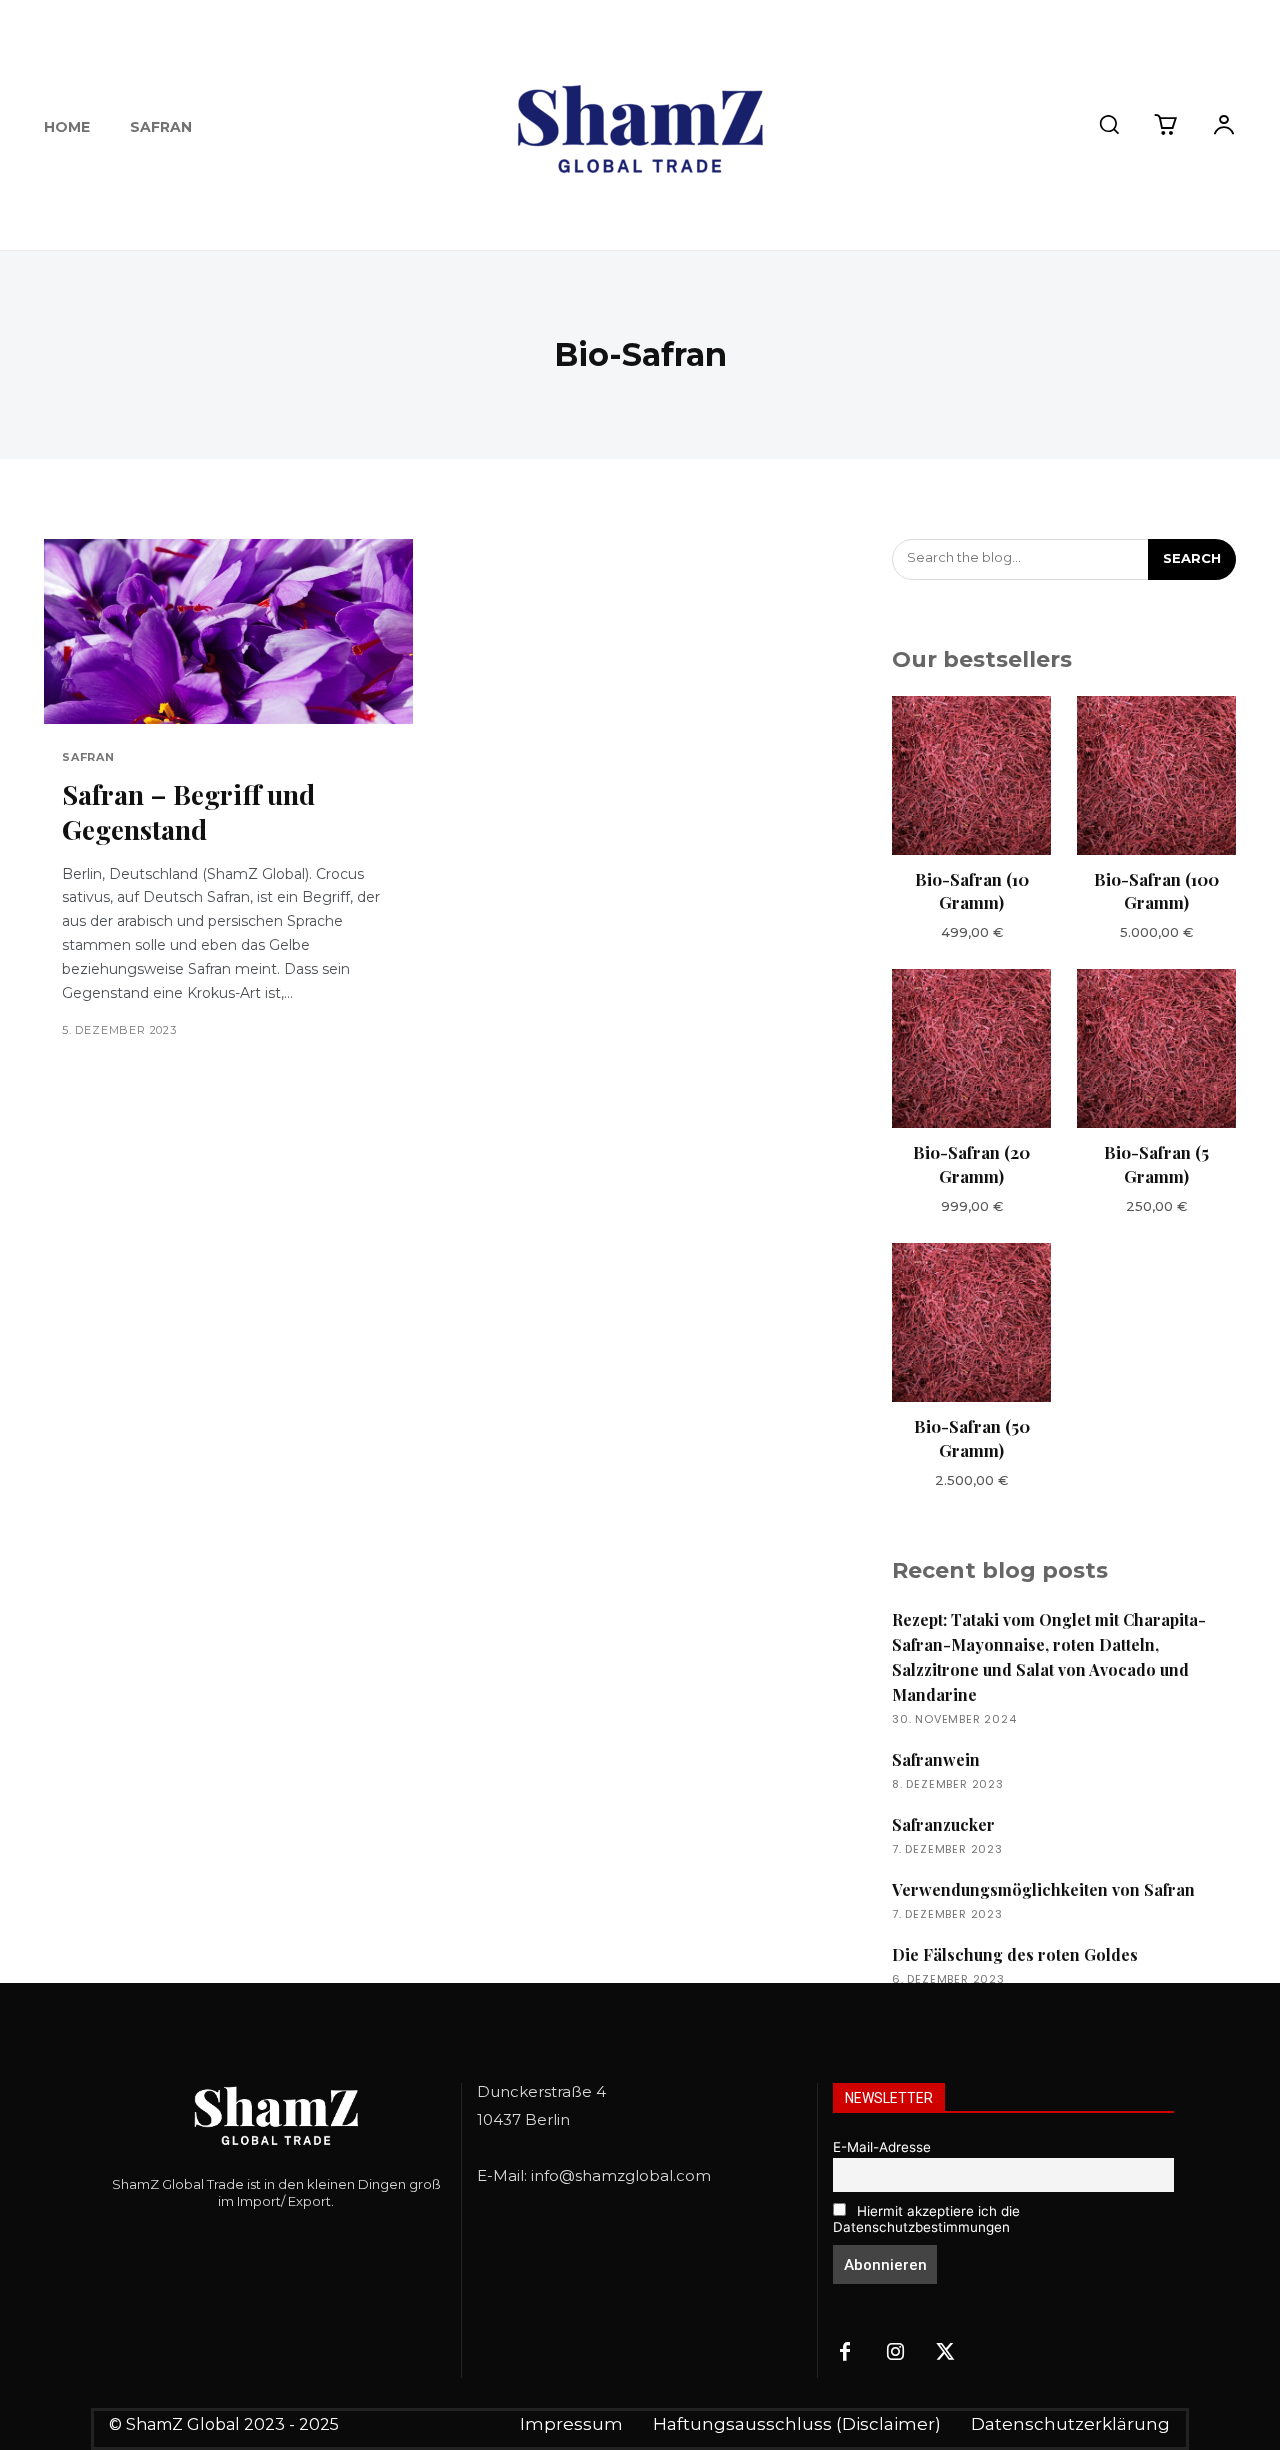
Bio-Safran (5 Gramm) (1156, 1164)
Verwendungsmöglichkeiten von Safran (1043, 1889)
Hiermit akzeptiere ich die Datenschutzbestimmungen (926, 2219)
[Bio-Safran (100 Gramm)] (1156, 775)
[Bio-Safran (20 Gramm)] (971, 1048)
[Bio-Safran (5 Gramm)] (1156, 1048)
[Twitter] (945, 2353)
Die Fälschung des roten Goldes (1015, 1954)
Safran (88, 757)
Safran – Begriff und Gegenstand (188, 811)
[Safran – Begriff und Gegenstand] (228, 631)
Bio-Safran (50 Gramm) (972, 1438)
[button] (1109, 124)
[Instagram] (895, 2353)
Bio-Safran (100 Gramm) (1156, 891)
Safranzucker (943, 1824)
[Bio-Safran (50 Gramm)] (971, 1322)
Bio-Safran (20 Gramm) (971, 1164)
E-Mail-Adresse (882, 2147)
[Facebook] (845, 2353)
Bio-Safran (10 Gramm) (972, 891)
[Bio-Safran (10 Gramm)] (971, 775)
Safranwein (936, 1759)
